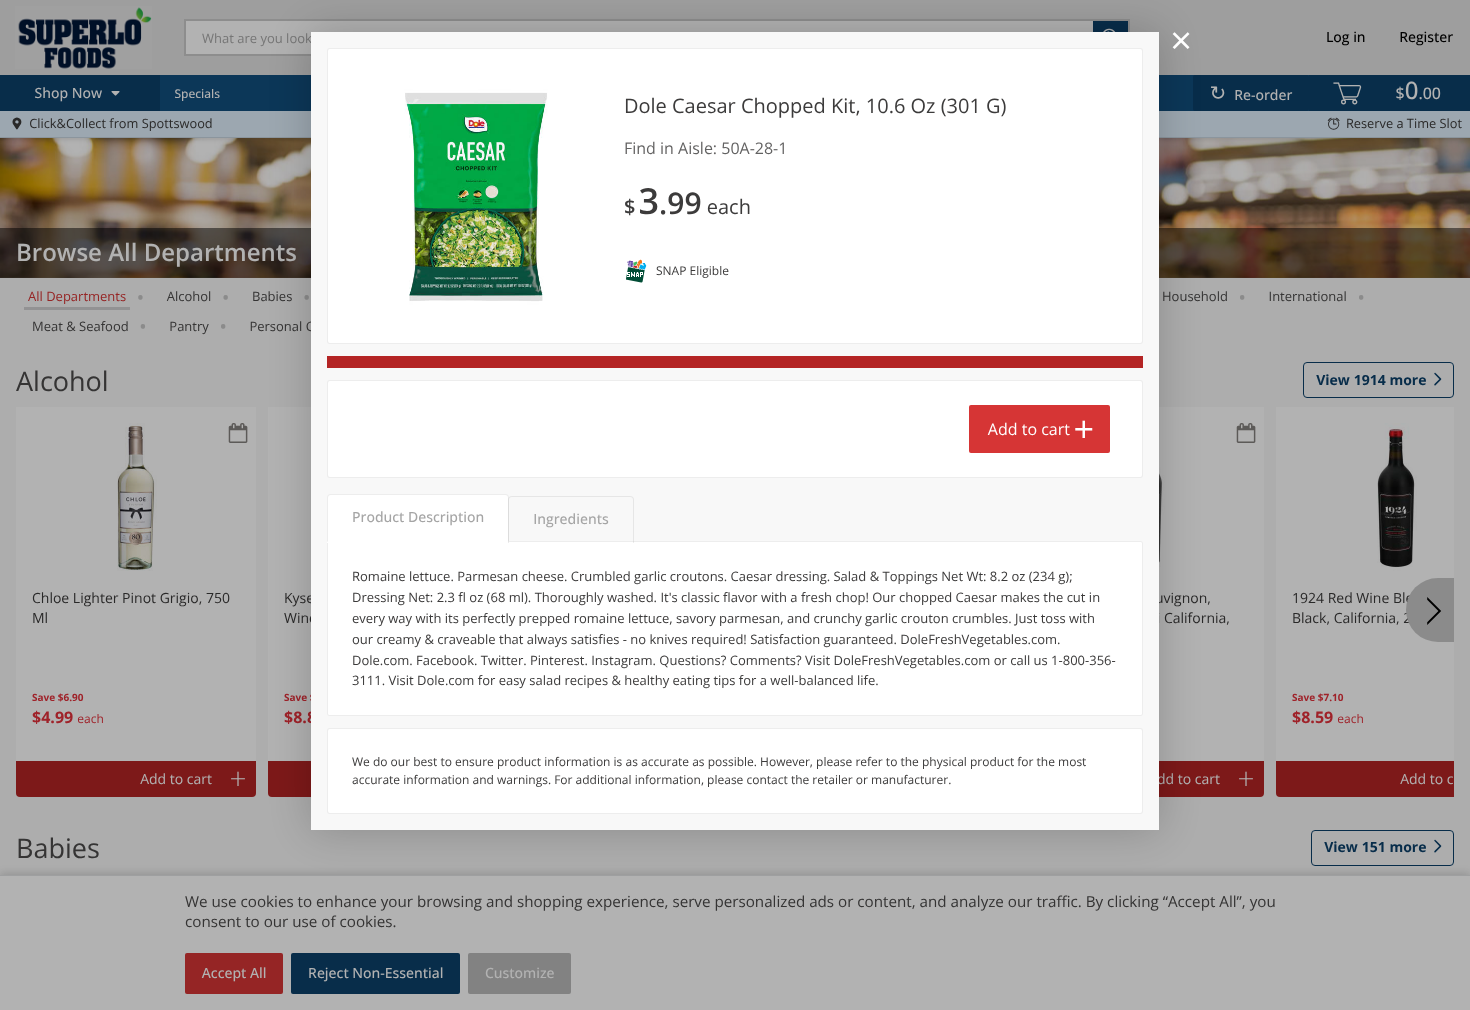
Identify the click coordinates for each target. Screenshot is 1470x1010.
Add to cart (1029, 429)
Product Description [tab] (418, 517)
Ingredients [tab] (570, 519)
